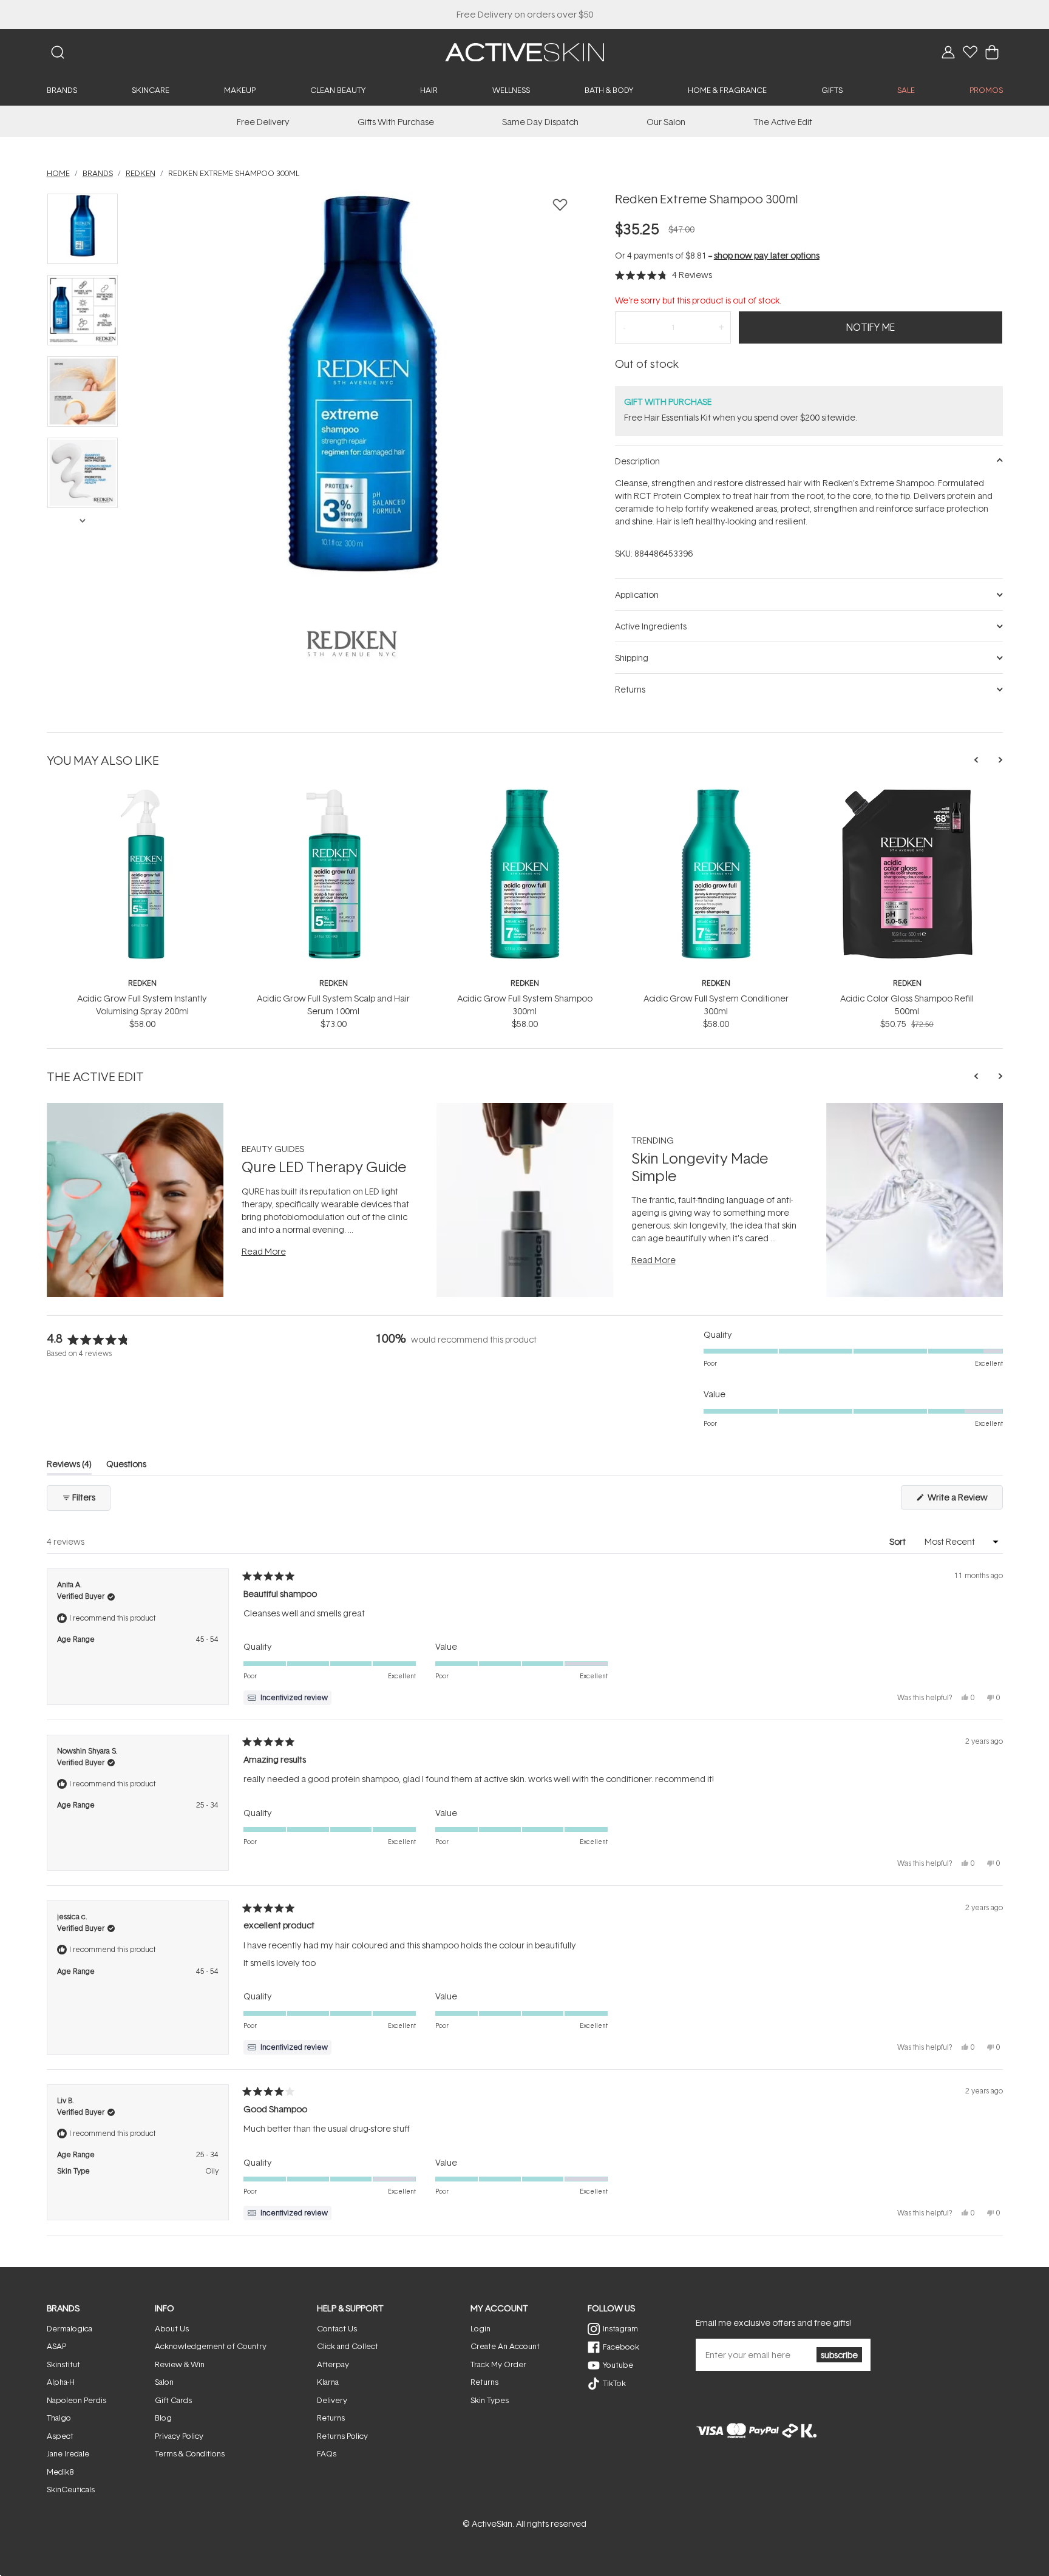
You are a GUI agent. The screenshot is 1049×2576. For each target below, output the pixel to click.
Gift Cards (173, 2400)
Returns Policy (342, 2436)
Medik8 (60, 2472)
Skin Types (490, 2400)
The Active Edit (783, 122)
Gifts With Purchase (396, 122)
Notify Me (871, 327)
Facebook (621, 2347)
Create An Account (505, 2346)
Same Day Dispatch (540, 122)
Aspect (60, 2436)
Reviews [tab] (69, 1466)
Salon (164, 2382)
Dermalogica (70, 2328)
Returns (331, 2418)
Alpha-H (61, 2382)
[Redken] (352, 643)
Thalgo (59, 2418)
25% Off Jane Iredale (524, 14)
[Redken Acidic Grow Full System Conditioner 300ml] (716, 793)
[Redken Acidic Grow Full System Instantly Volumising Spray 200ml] (142, 793)
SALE (906, 90)
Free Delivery (263, 122)
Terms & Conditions (190, 2453)
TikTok (614, 2383)
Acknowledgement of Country (211, 2346)
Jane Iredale (68, 2453)
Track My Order (498, 2364)
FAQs (327, 2453)
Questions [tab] (126, 1466)
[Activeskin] (524, 51)
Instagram (620, 2328)
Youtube (618, 2365)
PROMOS (986, 90)
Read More (264, 1251)
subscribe (839, 2355)
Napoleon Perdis (76, 2400)
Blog (163, 2418)
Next (82, 520)
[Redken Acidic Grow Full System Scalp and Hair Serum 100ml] (334, 793)
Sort (898, 1541)
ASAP (56, 2346)
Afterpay (333, 2364)
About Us (172, 2328)
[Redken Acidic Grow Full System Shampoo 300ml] (525, 793)
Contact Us (337, 2328)
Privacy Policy (179, 2436)
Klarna (328, 2382)
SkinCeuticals (71, 2489)
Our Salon (666, 122)
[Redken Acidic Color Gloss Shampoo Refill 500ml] (907, 793)
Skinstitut (63, 2364)
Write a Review (964, 1500)
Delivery (332, 2400)
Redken (142, 983)
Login (480, 2328)
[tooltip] (287, 1698)
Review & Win (180, 2364)
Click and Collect (348, 2346)
